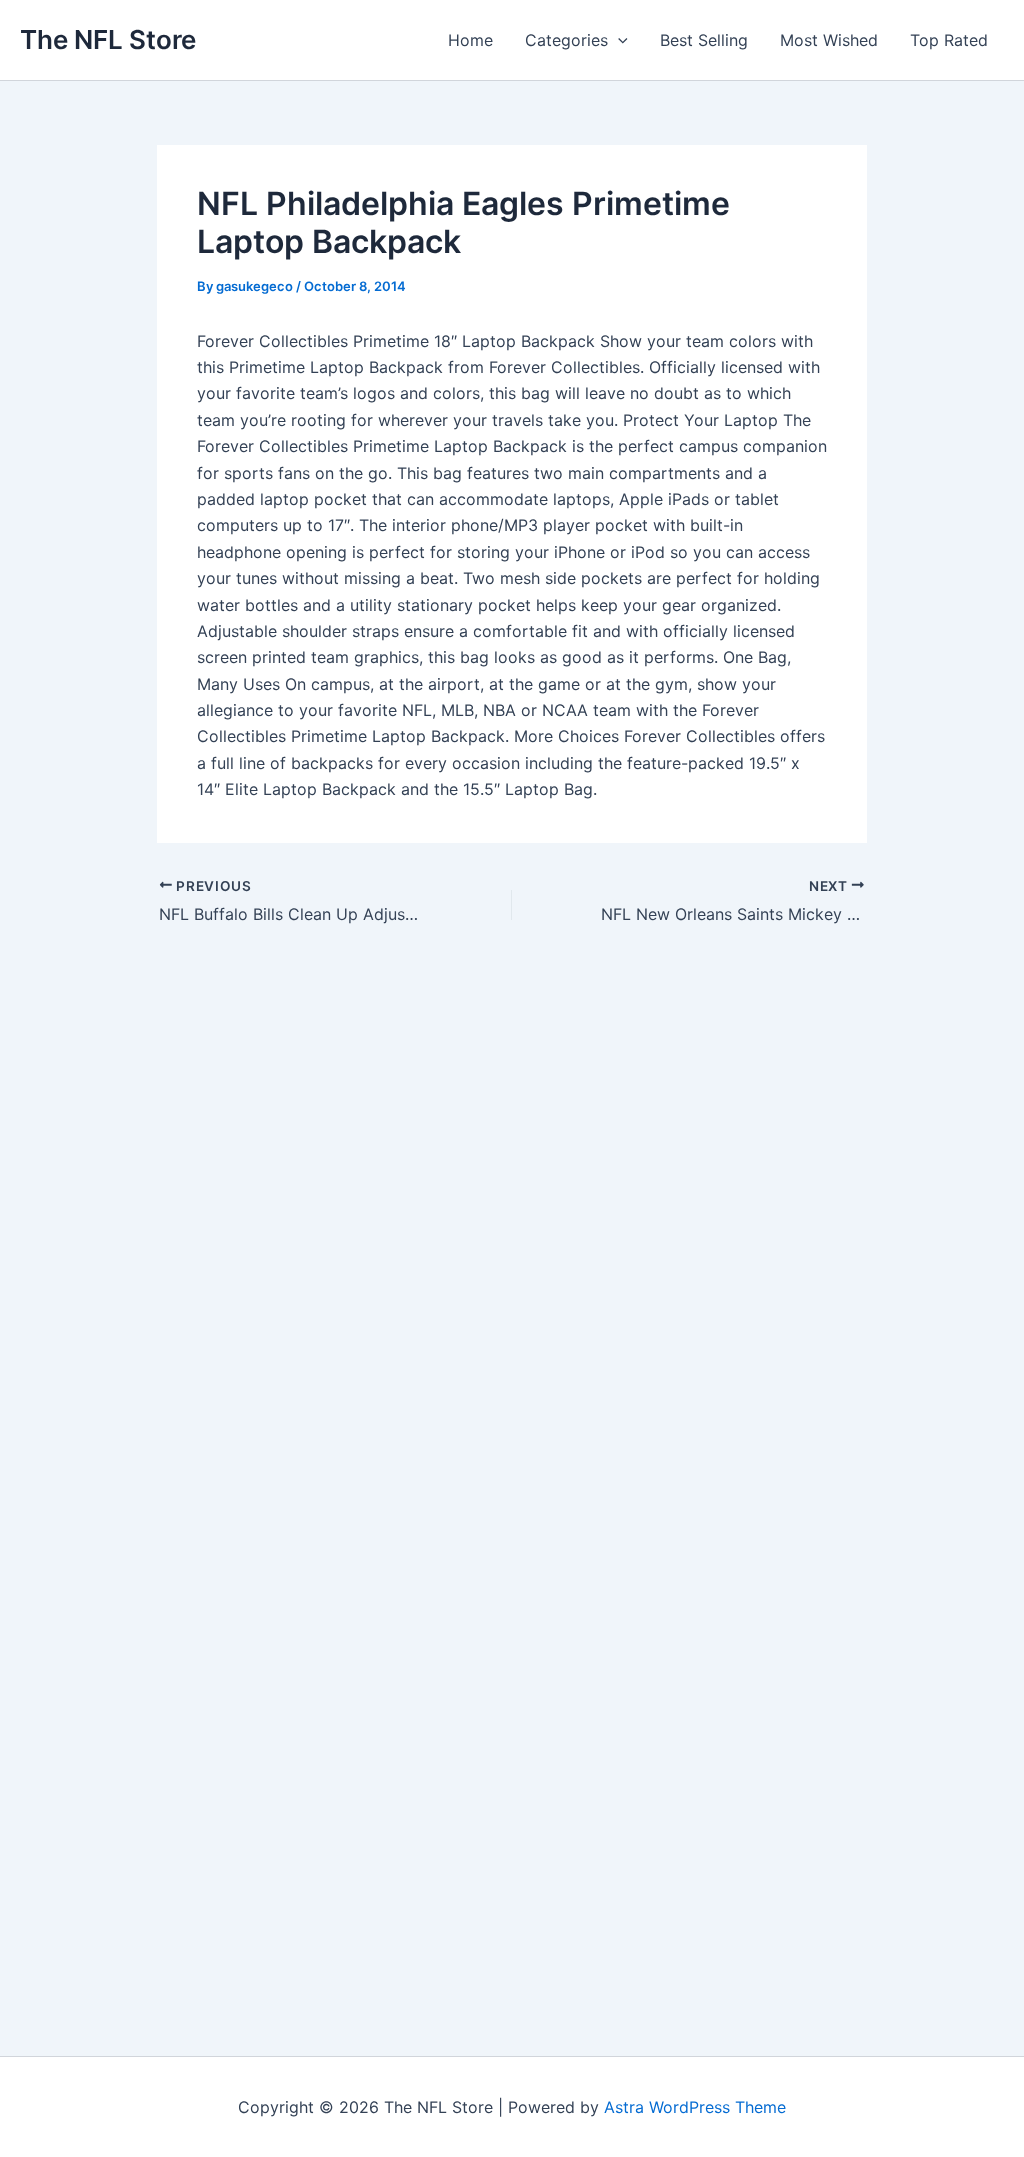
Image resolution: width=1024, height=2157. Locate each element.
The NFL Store (108, 39)
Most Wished (829, 40)
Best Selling (704, 40)
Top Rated (949, 40)
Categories (566, 40)
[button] (618, 40)
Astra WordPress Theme (695, 2107)
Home (470, 40)
